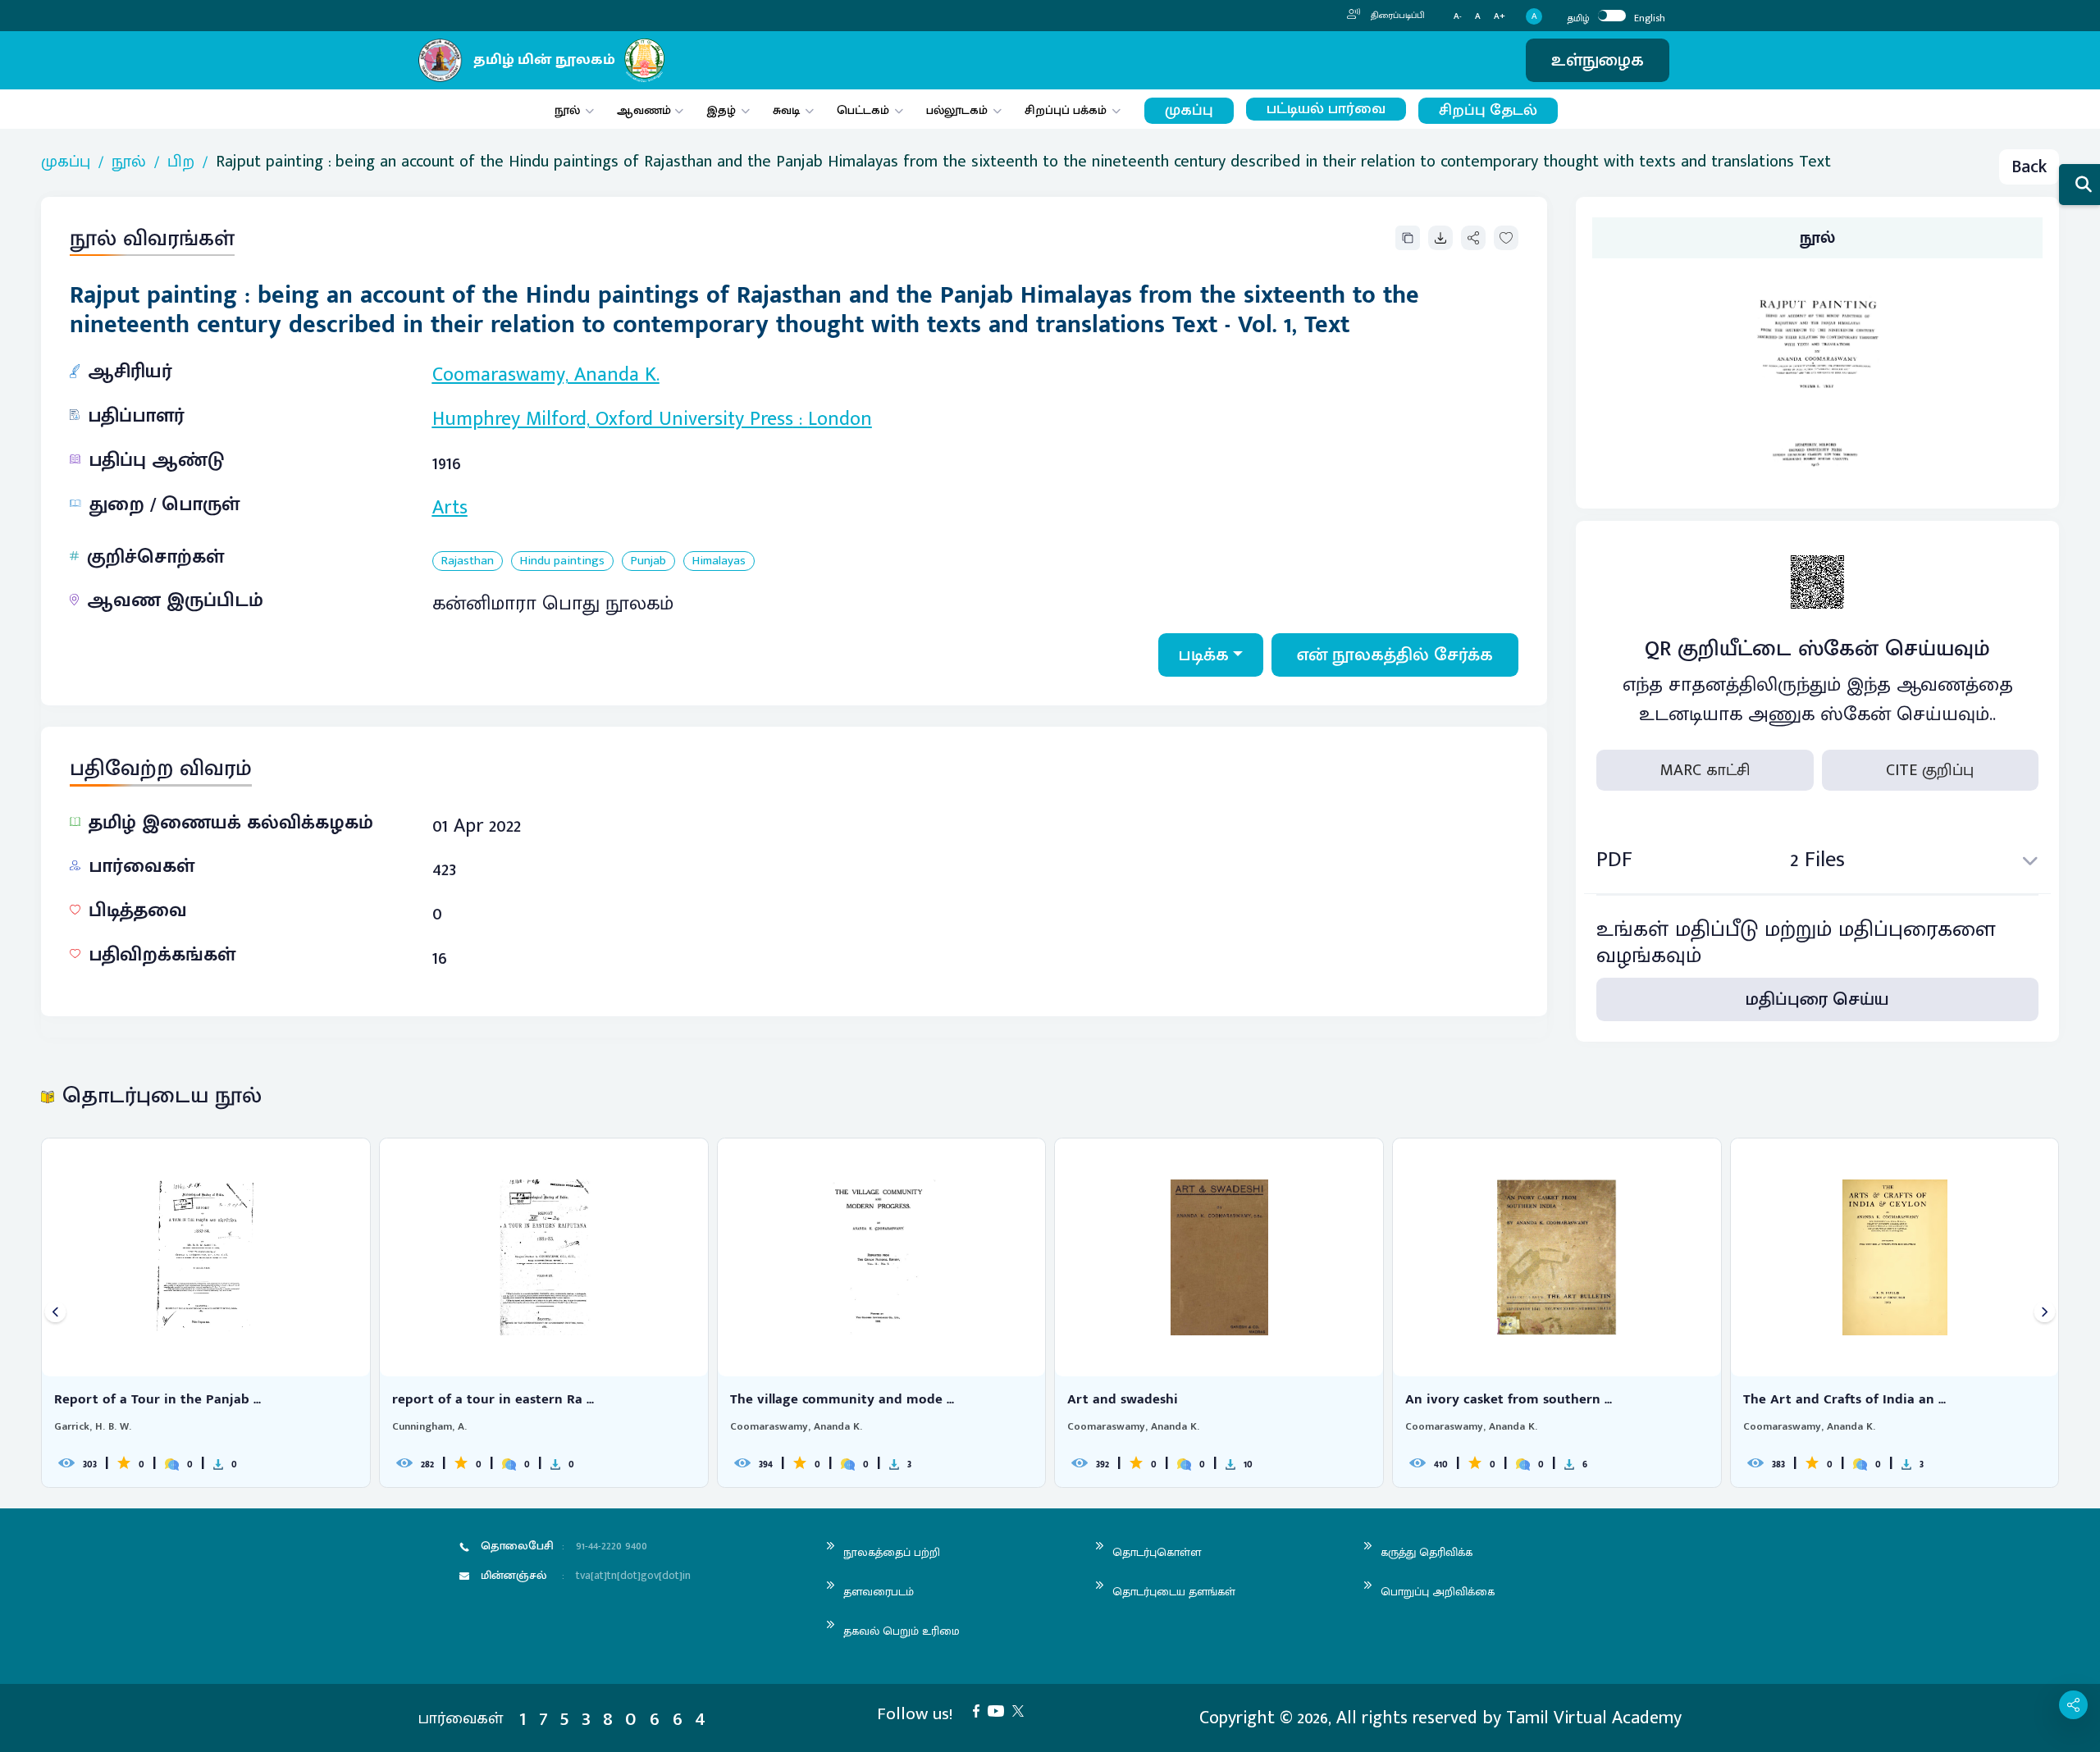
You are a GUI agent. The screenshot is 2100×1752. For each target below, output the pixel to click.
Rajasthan (468, 561)
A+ (1500, 17)
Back (2029, 167)
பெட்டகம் (863, 110)
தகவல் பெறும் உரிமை (902, 1631)
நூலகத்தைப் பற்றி (892, 1552)
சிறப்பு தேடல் (1488, 110)
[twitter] (1022, 1710)
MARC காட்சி (1705, 770)
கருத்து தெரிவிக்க (1427, 1552)
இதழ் (721, 110)
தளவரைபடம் (879, 1592)
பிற (181, 162)
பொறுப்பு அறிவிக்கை (1438, 1592)
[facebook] (980, 1710)
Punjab (648, 561)
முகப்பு (1189, 110)
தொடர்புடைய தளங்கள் (1174, 1592)
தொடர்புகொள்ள (1157, 1552)
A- (1458, 17)
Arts (450, 508)
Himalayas (719, 561)
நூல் (567, 110)
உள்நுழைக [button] (1598, 60)
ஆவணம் (646, 110)
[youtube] (1000, 1710)
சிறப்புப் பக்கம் (1066, 110)
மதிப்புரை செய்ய (1817, 999)
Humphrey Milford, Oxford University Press (613, 419)
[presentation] (55, 1313)
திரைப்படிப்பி (1397, 16)
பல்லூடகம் (957, 110)
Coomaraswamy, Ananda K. (546, 375)
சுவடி (786, 110)
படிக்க (1204, 655)
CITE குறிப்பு (1930, 770)
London (840, 419)
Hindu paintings (562, 561)
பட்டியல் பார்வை (1326, 109)
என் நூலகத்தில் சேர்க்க (1395, 655)
